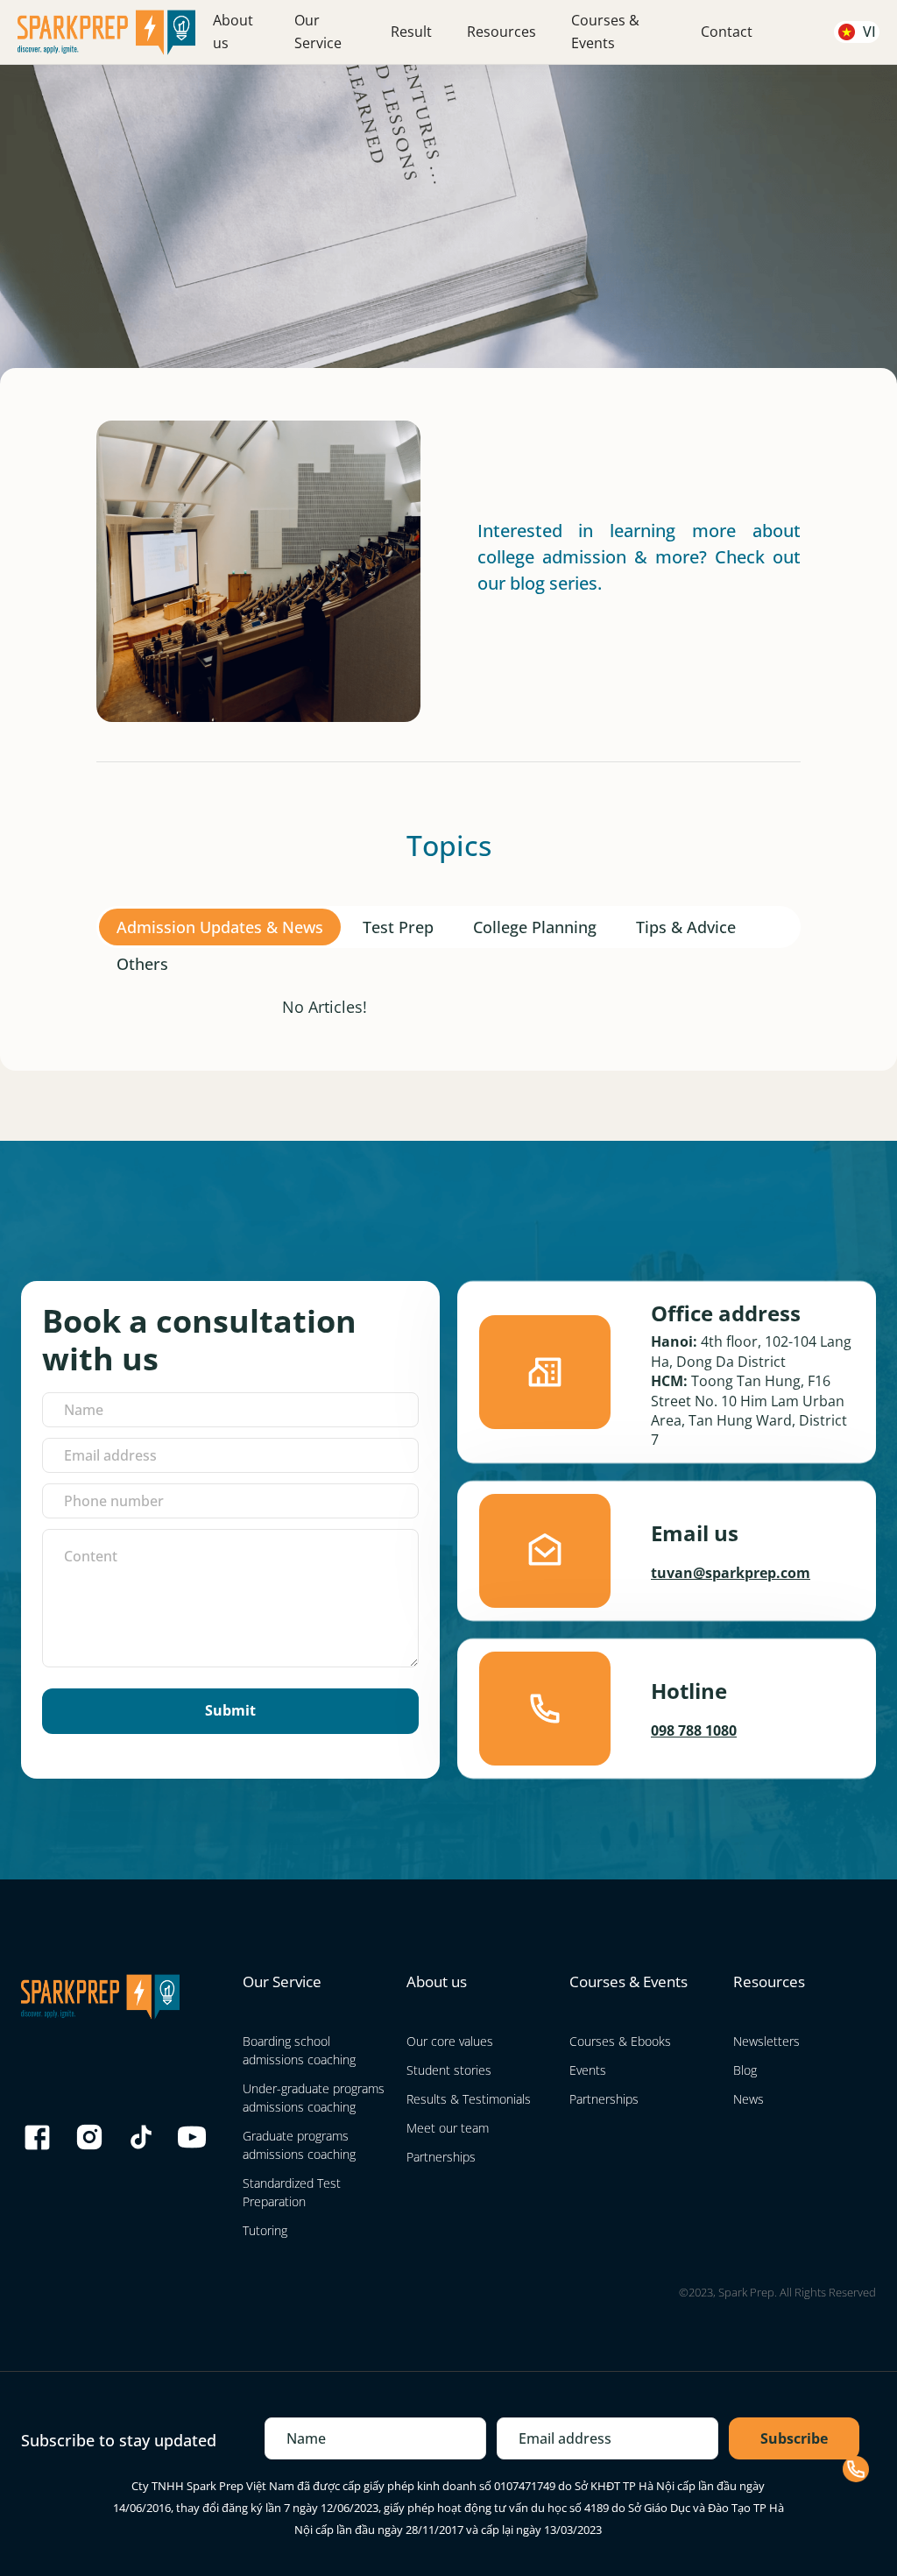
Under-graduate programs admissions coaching (314, 2098)
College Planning (535, 927)
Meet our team (448, 2128)
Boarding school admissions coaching (299, 2050)
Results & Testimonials (469, 2099)
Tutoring (265, 2230)
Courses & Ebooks (620, 2041)
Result (411, 32)
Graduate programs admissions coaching (299, 2145)
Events (588, 2070)
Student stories (449, 2070)
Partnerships (441, 2157)
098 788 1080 (694, 1730)
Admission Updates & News (220, 927)
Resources (501, 32)
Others (142, 964)
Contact (727, 32)
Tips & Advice (686, 927)
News (749, 2099)
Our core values (450, 2041)
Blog (745, 2070)
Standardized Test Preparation (292, 2192)
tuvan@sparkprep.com (731, 1573)
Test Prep (398, 927)
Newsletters (766, 2041)
